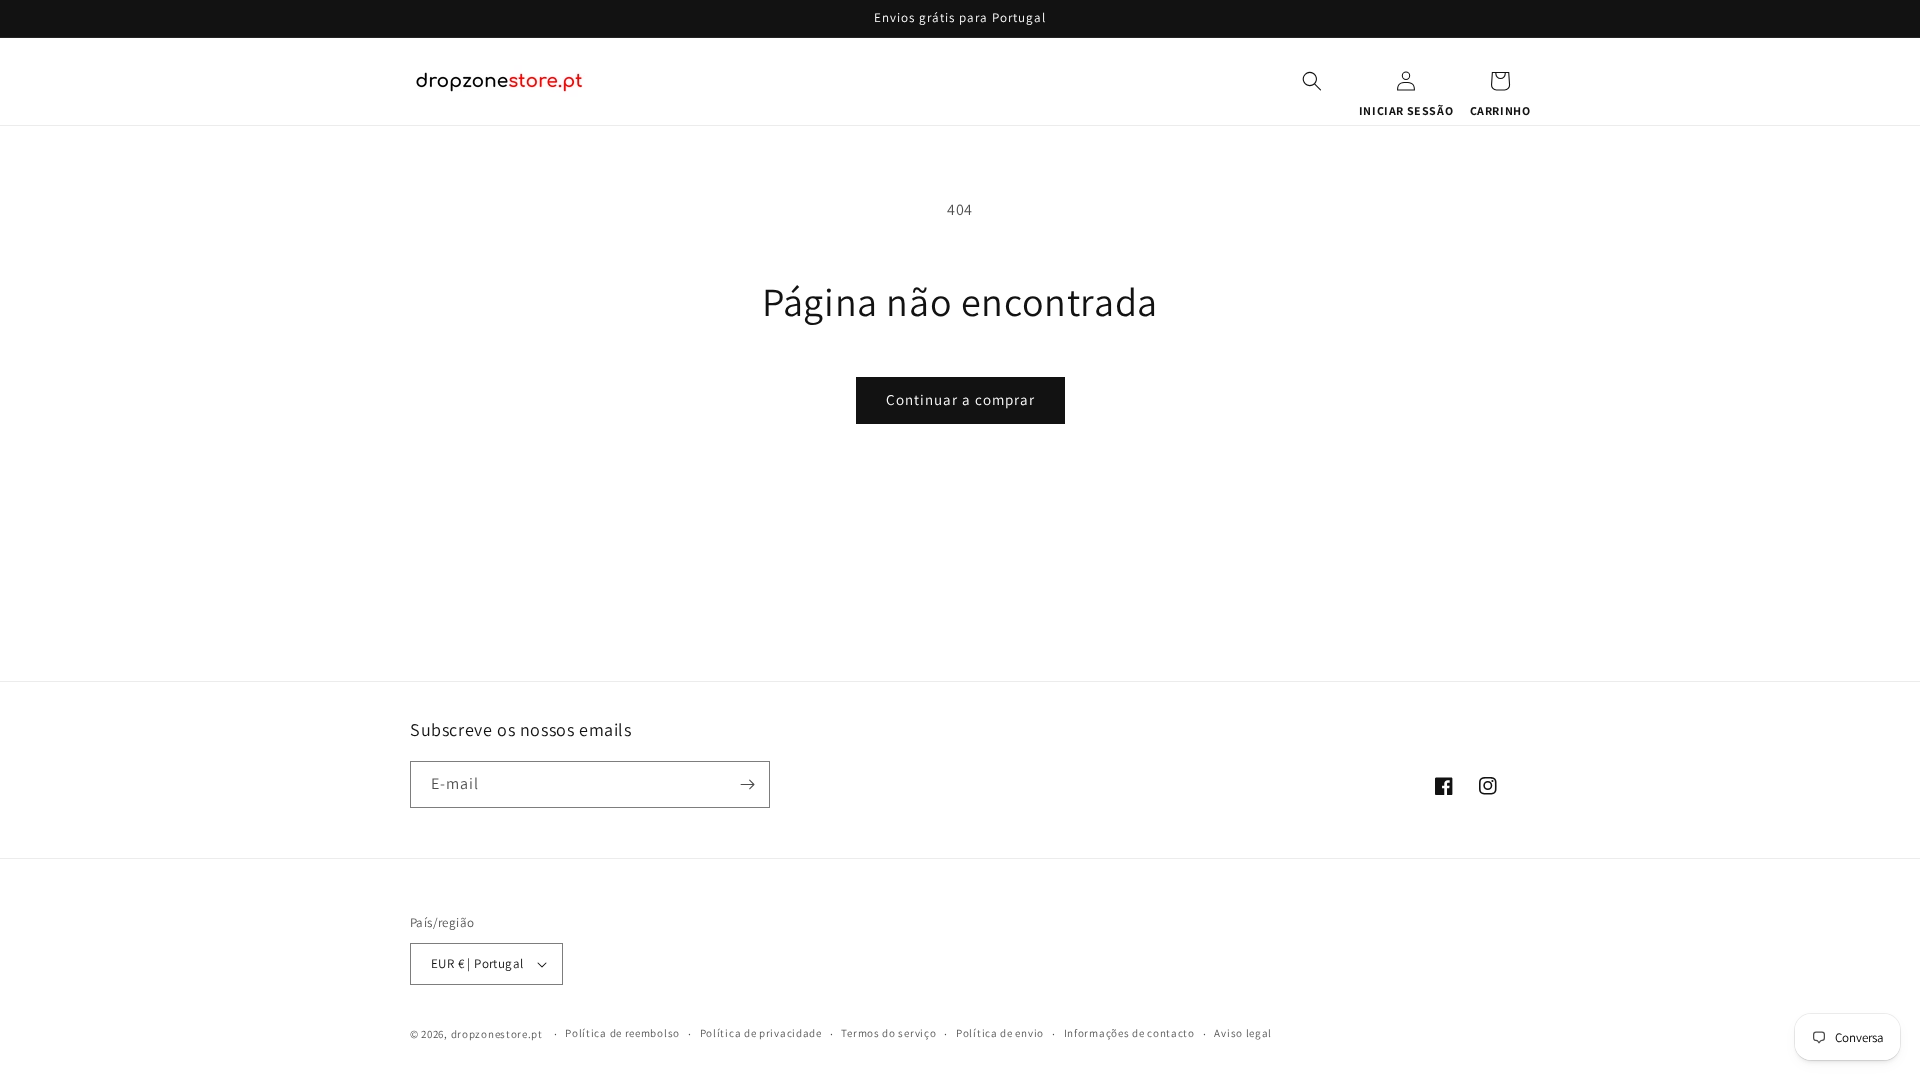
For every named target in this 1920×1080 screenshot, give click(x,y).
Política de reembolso (622, 1033)
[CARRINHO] (1500, 81)
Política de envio (1000, 1033)
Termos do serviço (888, 1033)
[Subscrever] (747, 784)
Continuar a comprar (960, 399)
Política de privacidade (761, 1033)
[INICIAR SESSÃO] (1406, 81)
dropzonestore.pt (497, 1034)
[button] (1312, 81)
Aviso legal (1243, 1033)
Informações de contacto (1129, 1033)
